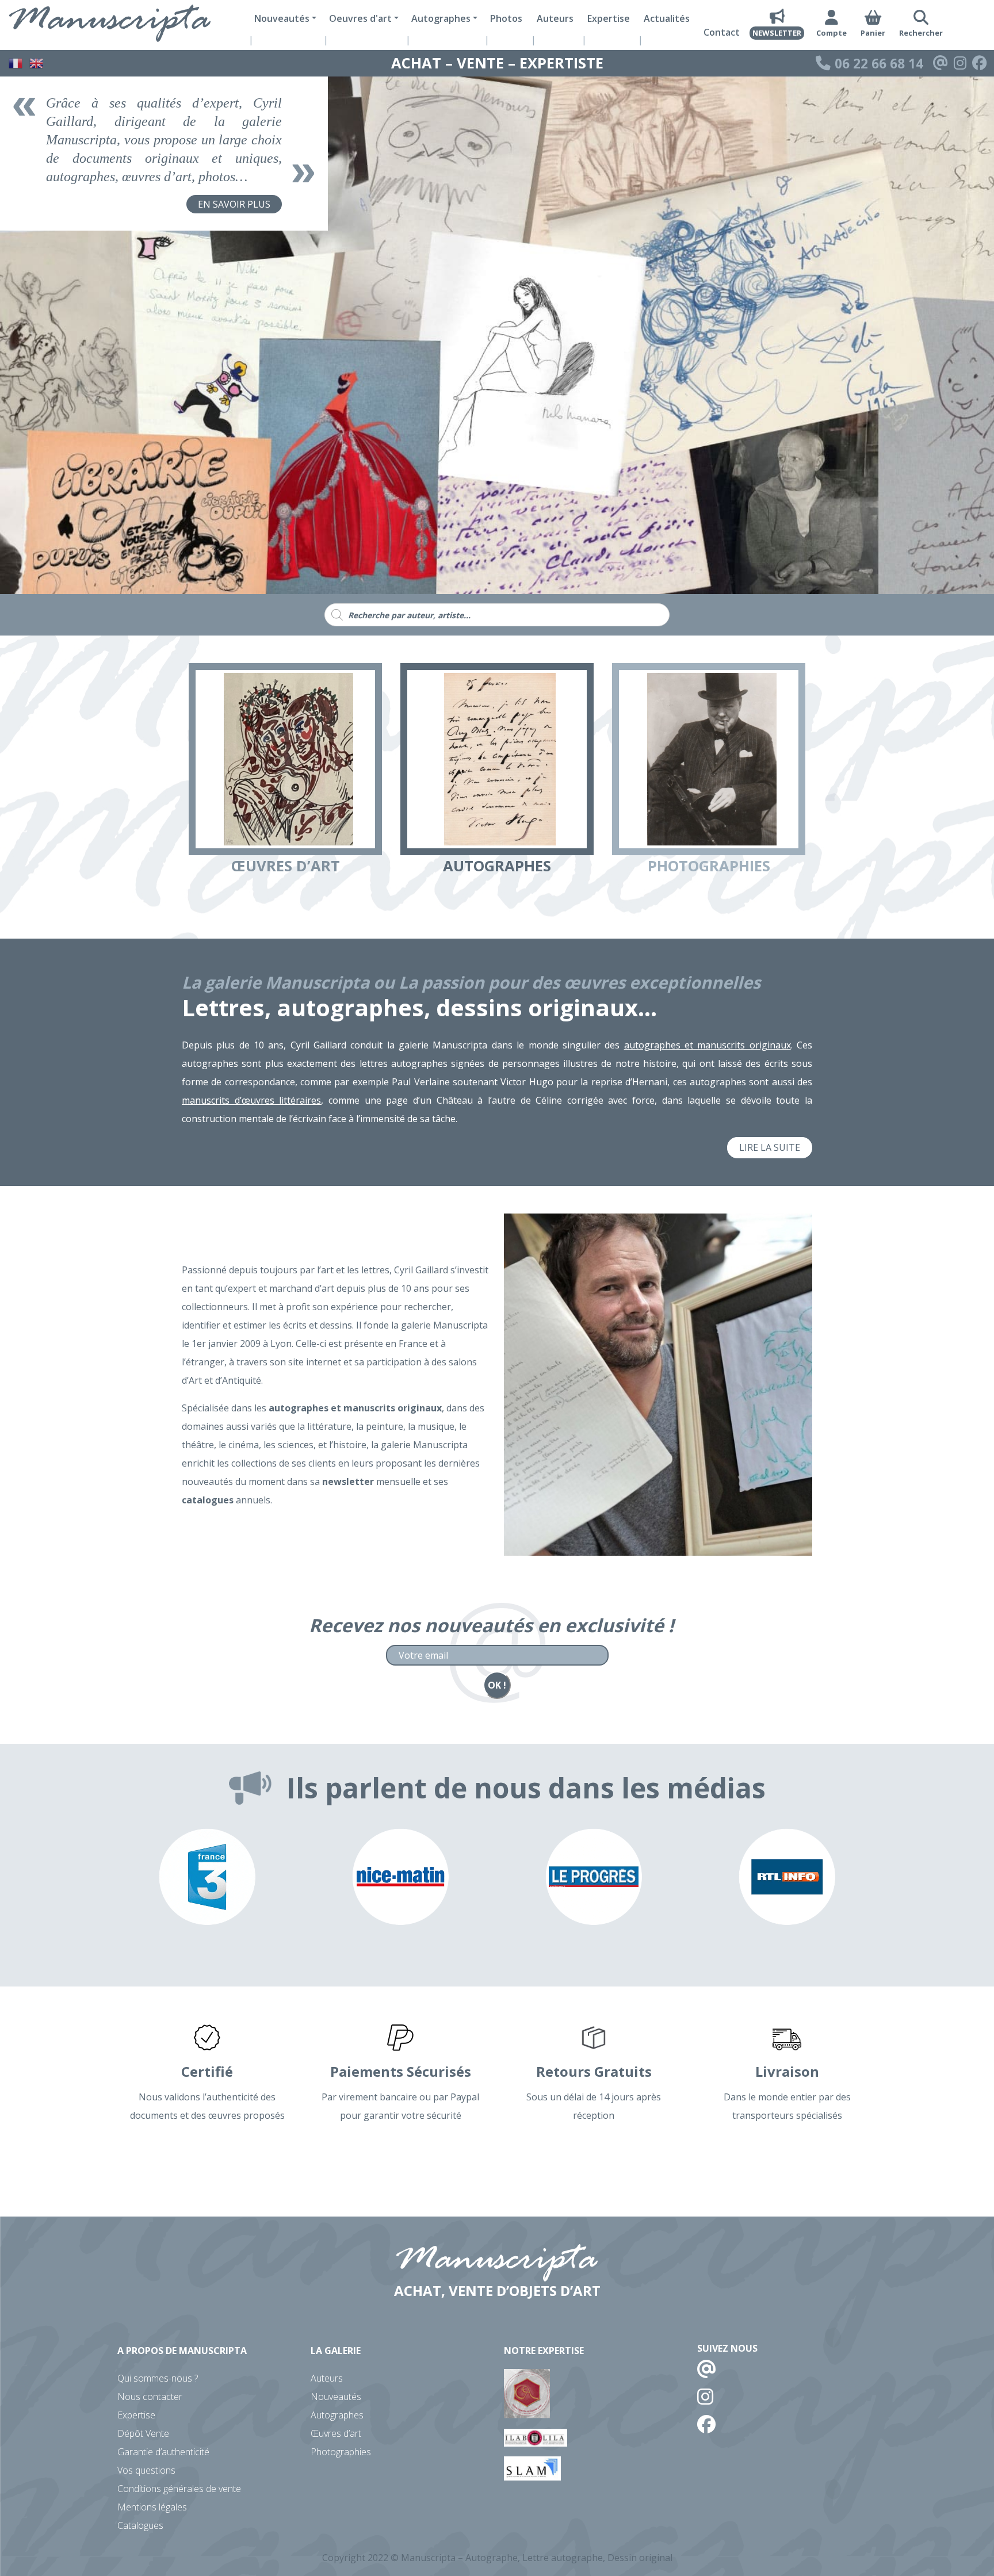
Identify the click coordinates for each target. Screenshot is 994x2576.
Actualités (667, 18)
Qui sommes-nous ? (158, 2378)
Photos (506, 18)
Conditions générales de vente (179, 2489)
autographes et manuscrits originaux (708, 1045)
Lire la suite (770, 1147)
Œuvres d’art (336, 2433)
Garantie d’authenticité (163, 2452)
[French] (16, 62)
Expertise (609, 18)
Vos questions (146, 2470)
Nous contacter (150, 2397)
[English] (37, 62)
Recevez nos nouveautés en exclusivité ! (491, 1625)
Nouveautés (336, 2397)
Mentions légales (152, 2507)
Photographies (341, 2452)
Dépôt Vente (143, 2433)
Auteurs (555, 18)
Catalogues (140, 2525)
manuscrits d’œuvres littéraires (251, 1100)
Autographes (337, 2415)
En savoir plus (234, 204)
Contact (722, 32)
